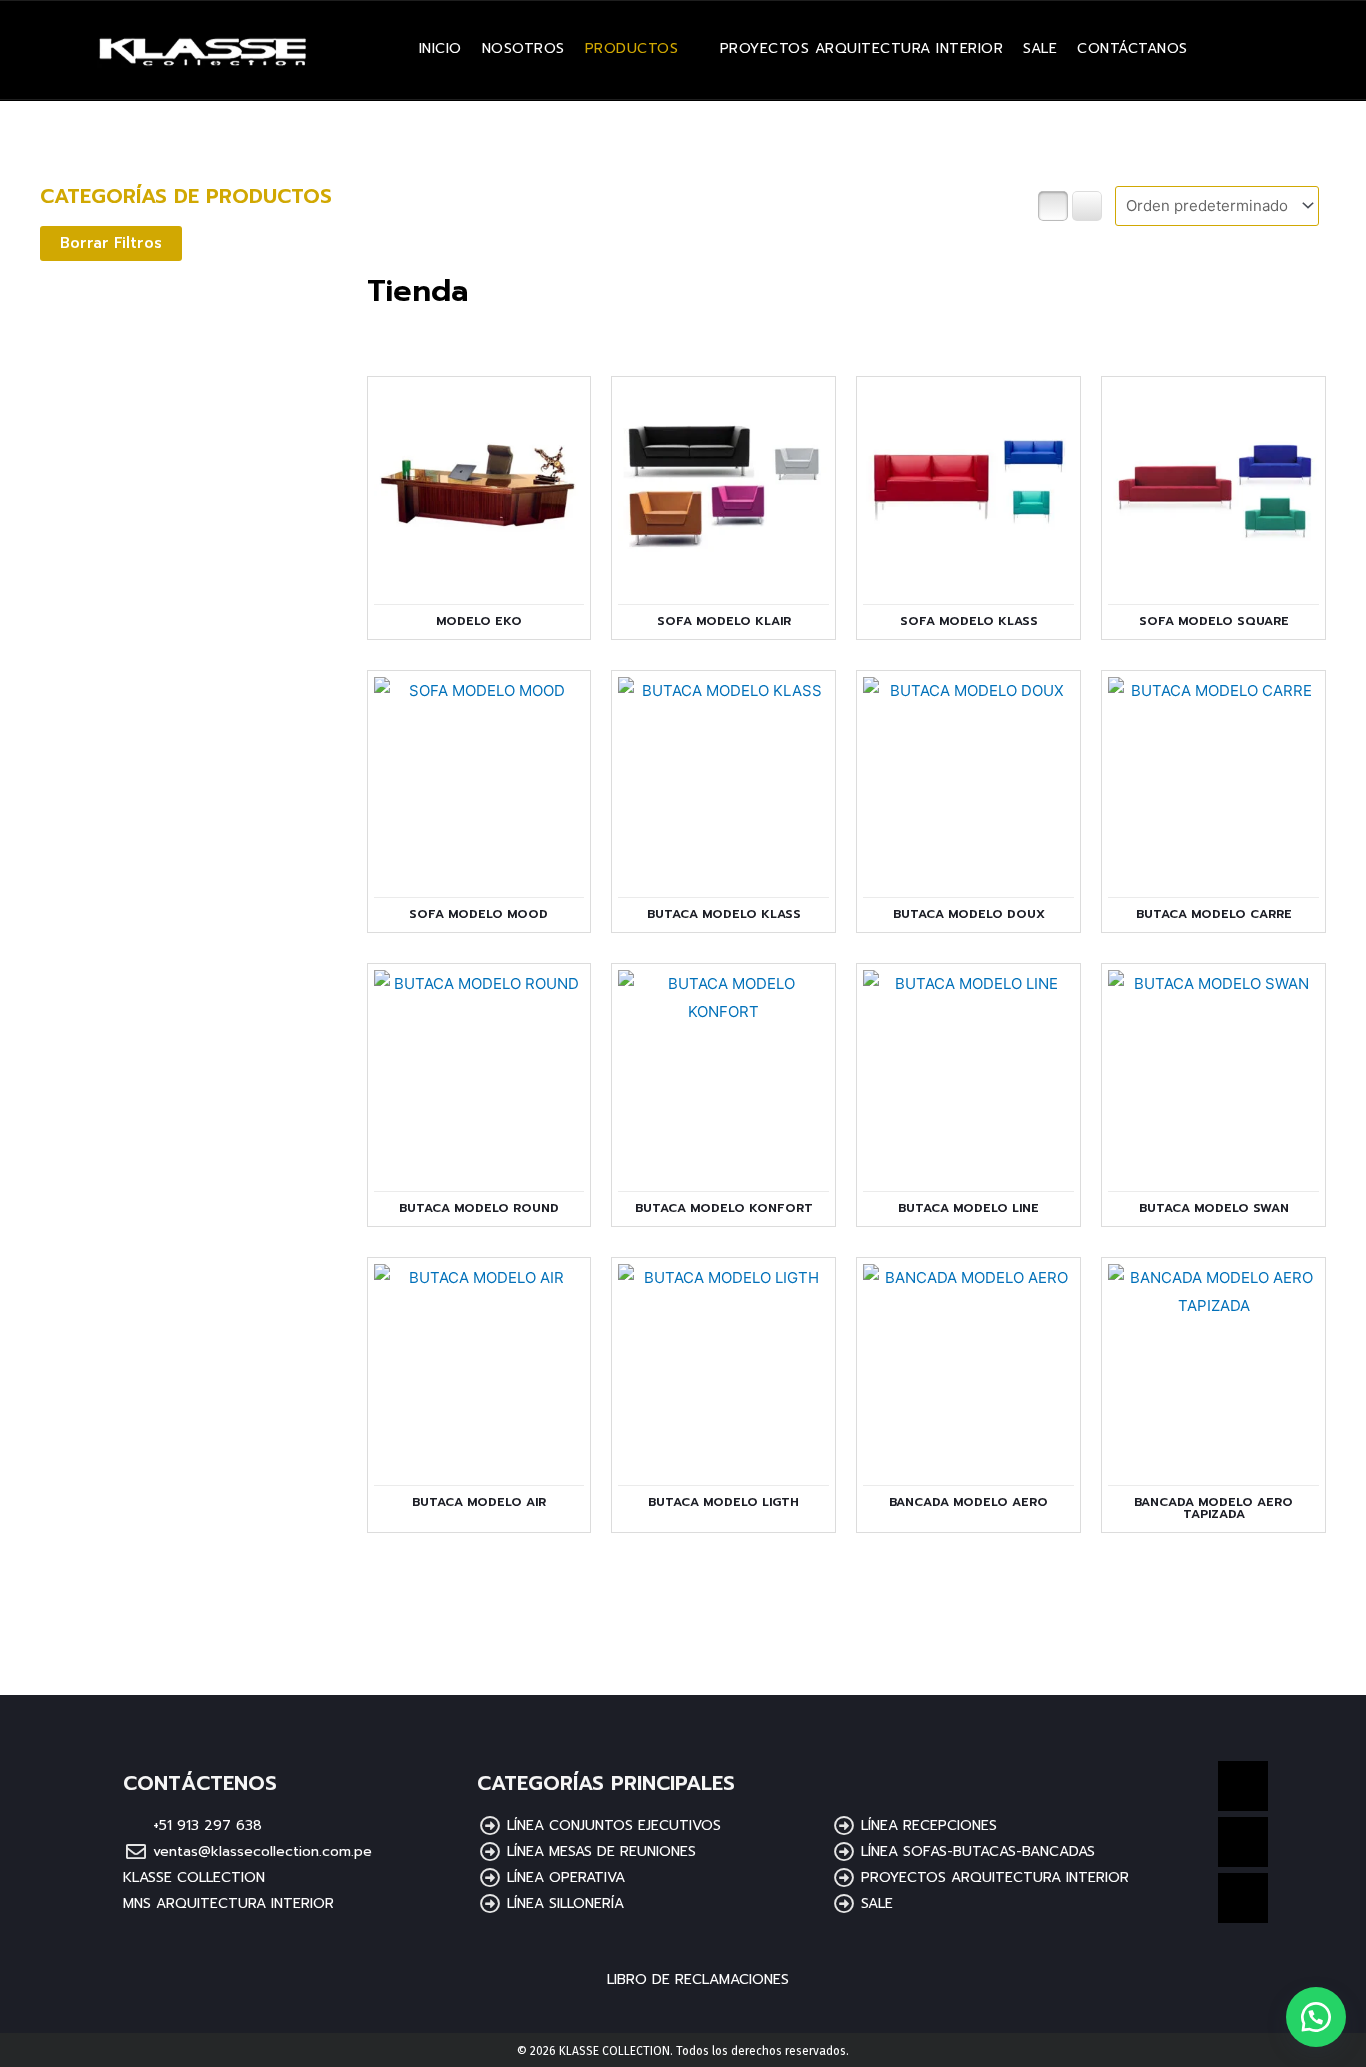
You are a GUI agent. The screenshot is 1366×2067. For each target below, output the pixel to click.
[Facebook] (1243, 1842)
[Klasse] (1316, 2017)
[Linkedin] (1243, 1786)
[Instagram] (1243, 1898)
